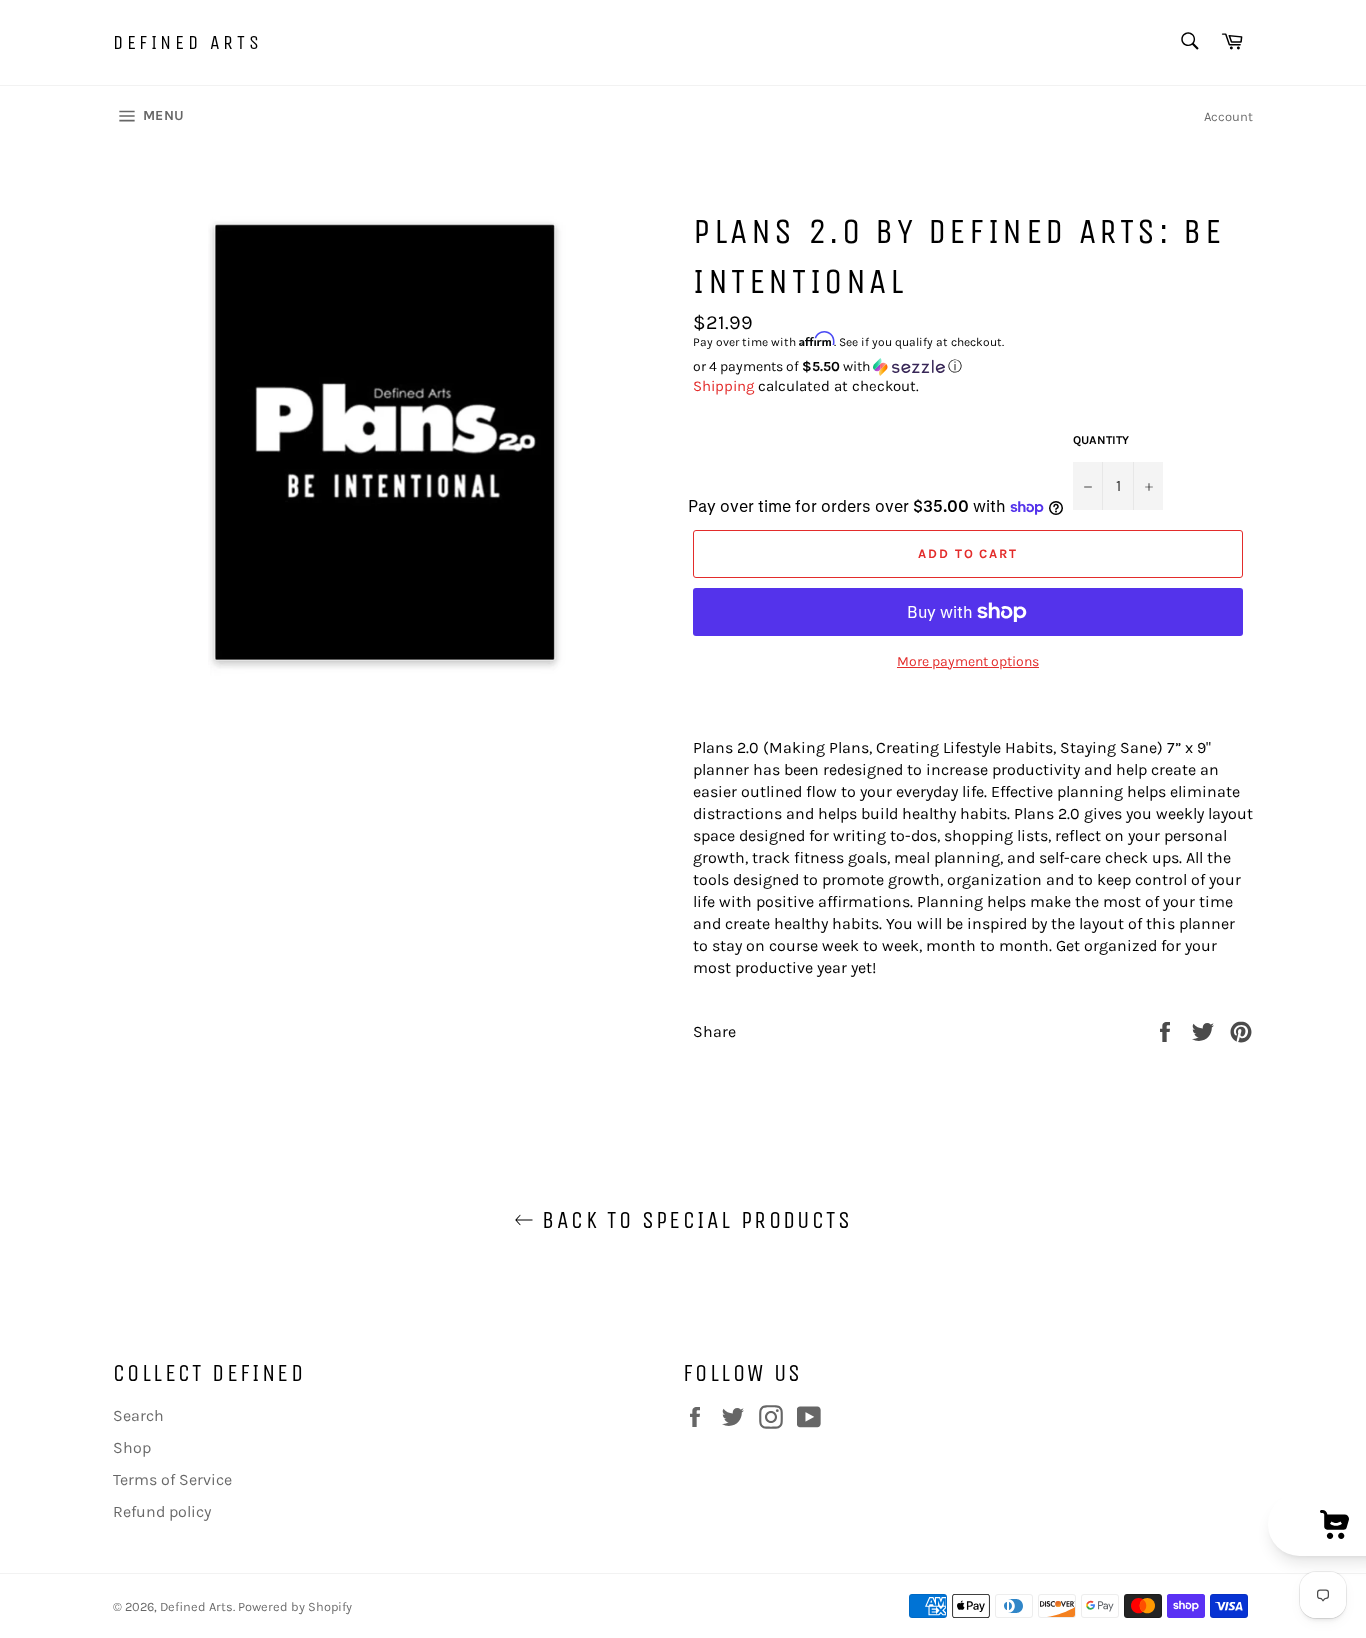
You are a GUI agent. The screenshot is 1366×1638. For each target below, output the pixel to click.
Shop (132, 1447)
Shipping (723, 386)
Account (1228, 116)
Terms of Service (172, 1479)
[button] (973, 367)
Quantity (1101, 440)
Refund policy (162, 1511)
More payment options (968, 661)
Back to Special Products (693, 1220)
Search (138, 1415)
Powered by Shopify (295, 1606)
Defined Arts (187, 42)
